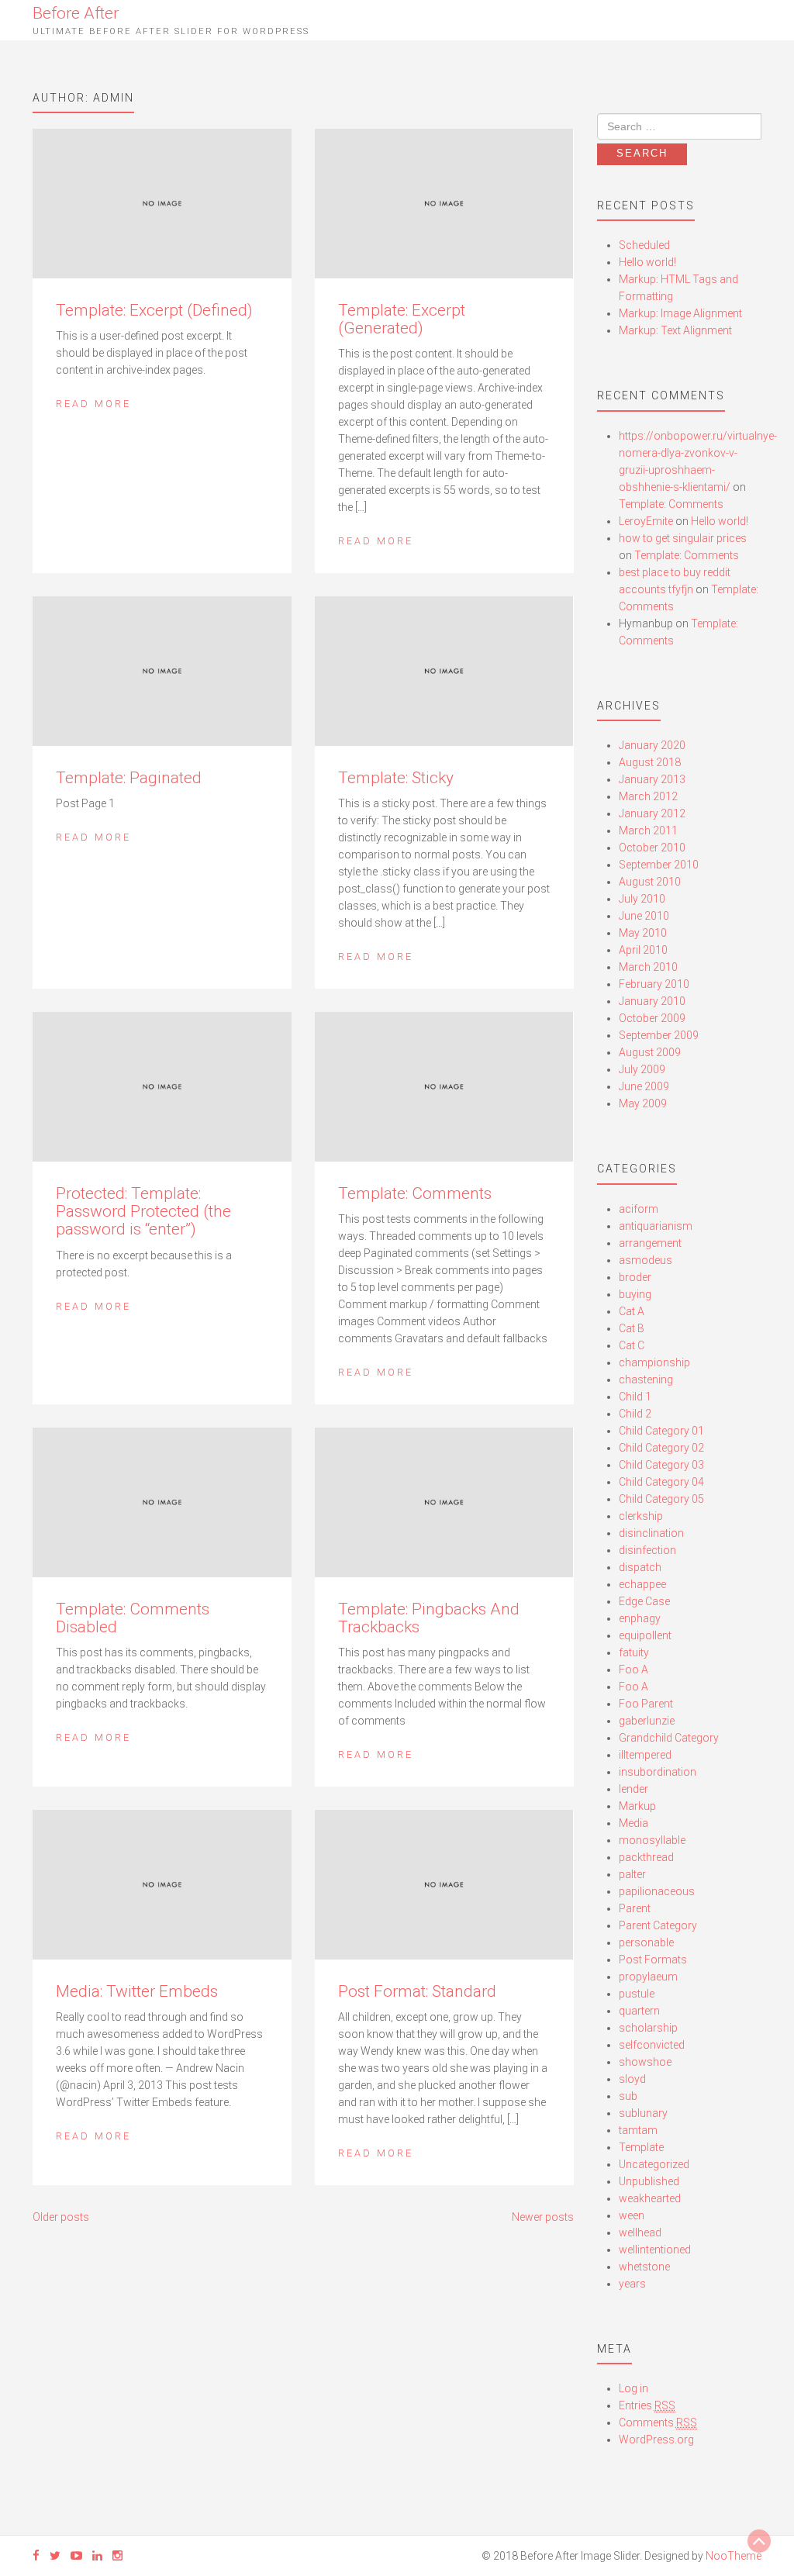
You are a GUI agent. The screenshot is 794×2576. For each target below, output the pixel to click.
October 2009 (652, 1018)
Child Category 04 (661, 1482)
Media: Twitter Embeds (137, 1991)
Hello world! (647, 262)
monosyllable (652, 1840)
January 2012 (652, 813)
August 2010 (650, 882)
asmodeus (646, 1260)
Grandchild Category (669, 1738)
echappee (642, 1584)
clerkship (641, 1516)
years (632, 2284)
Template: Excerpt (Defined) (154, 310)
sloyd (632, 2079)
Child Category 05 (661, 1499)
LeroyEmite (646, 521)
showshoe (645, 2062)
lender (633, 1789)
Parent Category (658, 1925)
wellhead (640, 2232)
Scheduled (644, 245)
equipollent (645, 1635)
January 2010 (652, 1001)
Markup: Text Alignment (675, 330)
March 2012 (648, 796)
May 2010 (643, 933)
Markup (637, 1806)
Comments (658, 2422)
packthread (646, 1857)
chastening (646, 1380)
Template (641, 2147)
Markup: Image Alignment (680, 313)
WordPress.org (656, 2440)
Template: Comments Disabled (133, 1618)
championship (654, 1362)
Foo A (633, 1670)
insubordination (658, 1772)
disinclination (651, 1533)
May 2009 (643, 1103)
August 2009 (650, 1052)
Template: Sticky (396, 778)
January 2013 (652, 779)
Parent (635, 1908)
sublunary (643, 2113)
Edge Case (644, 1601)
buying (635, 1294)
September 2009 (659, 1035)
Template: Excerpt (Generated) (402, 319)
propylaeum (648, 1977)
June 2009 (644, 1086)
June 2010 (644, 916)
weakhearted (650, 2198)
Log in (633, 2388)
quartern (639, 2011)
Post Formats (653, 1960)
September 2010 (659, 865)
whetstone (644, 2267)
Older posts (61, 2217)
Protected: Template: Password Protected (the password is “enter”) (143, 1211)
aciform (639, 1209)
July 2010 (642, 899)
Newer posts (543, 2217)
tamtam (638, 2130)
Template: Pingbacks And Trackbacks (429, 1618)
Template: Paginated (129, 778)
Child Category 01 (661, 1431)
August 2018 (650, 762)
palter (632, 1874)
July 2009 (642, 1069)
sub (628, 2096)
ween (632, 2215)
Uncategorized (654, 2164)
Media (633, 1823)
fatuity (634, 1652)
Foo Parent (646, 1704)
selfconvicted (652, 2045)
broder (635, 1277)
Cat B (632, 1328)
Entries (647, 2405)
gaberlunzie (647, 1721)
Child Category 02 (661, 1448)
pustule (637, 1994)
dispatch (640, 1567)
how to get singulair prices (683, 538)
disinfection (647, 1550)
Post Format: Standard (417, 1991)
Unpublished (649, 2181)
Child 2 (635, 1414)
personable (646, 1942)
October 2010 (652, 848)
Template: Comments (415, 1193)
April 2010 (643, 950)
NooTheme (734, 2556)
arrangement (650, 1243)
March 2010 (648, 967)
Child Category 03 (661, 1465)
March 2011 (648, 830)
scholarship (648, 2028)
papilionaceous (657, 1891)
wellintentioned (655, 2250)
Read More (93, 404)
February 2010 (654, 984)
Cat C (632, 1345)
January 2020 (652, 745)
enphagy (640, 1618)
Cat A (632, 1311)
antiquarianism (656, 1226)
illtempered (645, 1755)
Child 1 (635, 1397)
